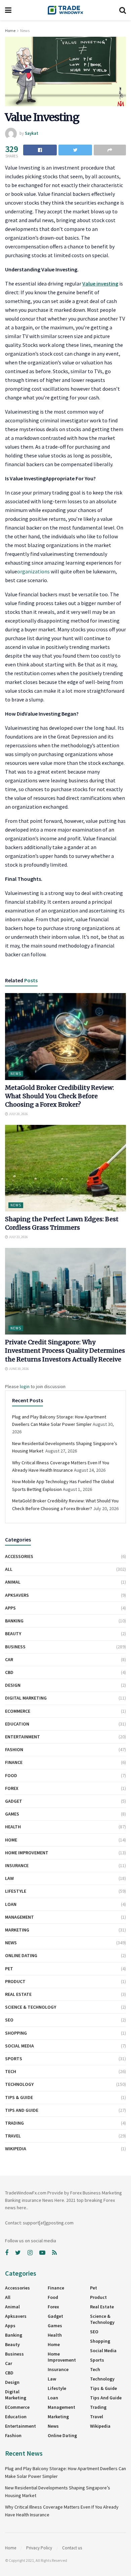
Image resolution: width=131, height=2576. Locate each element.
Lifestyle (16, 1891)
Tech (11, 2071)
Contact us (72, 2548)
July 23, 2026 (18, 1237)
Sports (14, 2059)
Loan (11, 1904)
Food (11, 1775)
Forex (12, 1788)
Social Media (19, 2046)
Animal (13, 1582)
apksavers (17, 1595)
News (25, 31)
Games (12, 1814)
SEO (9, 2020)
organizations (33, 571)
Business (15, 1647)
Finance (14, 1762)
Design (13, 1685)
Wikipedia (16, 2149)
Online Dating (21, 1955)
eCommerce (18, 1711)
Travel (13, 2136)
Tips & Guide (19, 2097)
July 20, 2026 (18, 1114)
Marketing (17, 1930)
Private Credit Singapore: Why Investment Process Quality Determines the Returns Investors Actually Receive (65, 1351)
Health (13, 1827)
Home (10, 31)
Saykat (32, 133)
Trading (14, 2123)
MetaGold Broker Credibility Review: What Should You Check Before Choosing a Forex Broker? (59, 1096)
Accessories (19, 1556)
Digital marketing (26, 1698)
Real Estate (18, 1994)
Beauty (13, 1634)
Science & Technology (31, 2007)
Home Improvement (27, 1853)
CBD (9, 1672)
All (9, 1569)
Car (9, 1659)
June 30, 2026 (18, 1369)
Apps (10, 1608)
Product (15, 1981)
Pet (9, 1969)
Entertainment (23, 1737)
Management (19, 1917)
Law (9, 1878)
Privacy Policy (39, 2548)
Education (17, 1724)
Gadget (14, 1801)
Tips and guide (22, 2110)
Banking (14, 1621)
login (25, 1386)
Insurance (17, 1865)
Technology (19, 2084)
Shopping (16, 2033)
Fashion (14, 1749)
